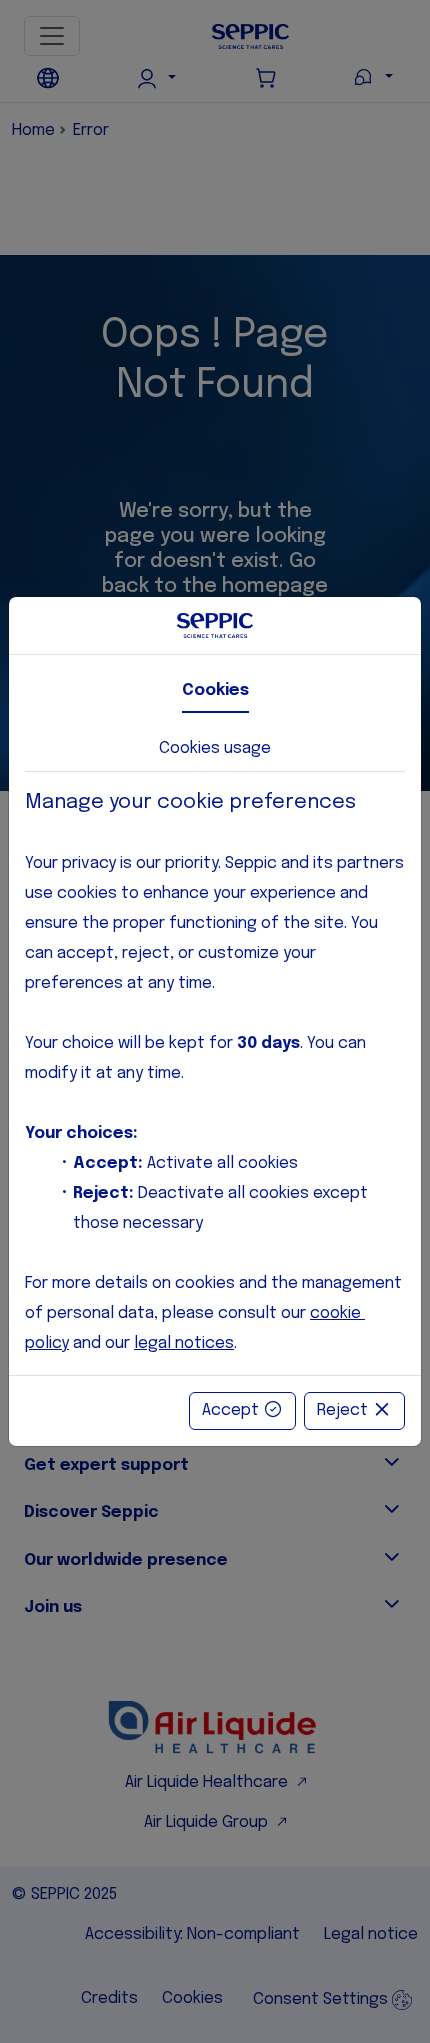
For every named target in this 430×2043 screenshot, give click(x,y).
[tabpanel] (215, 1073)
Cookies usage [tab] (215, 748)
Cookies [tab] (215, 690)
